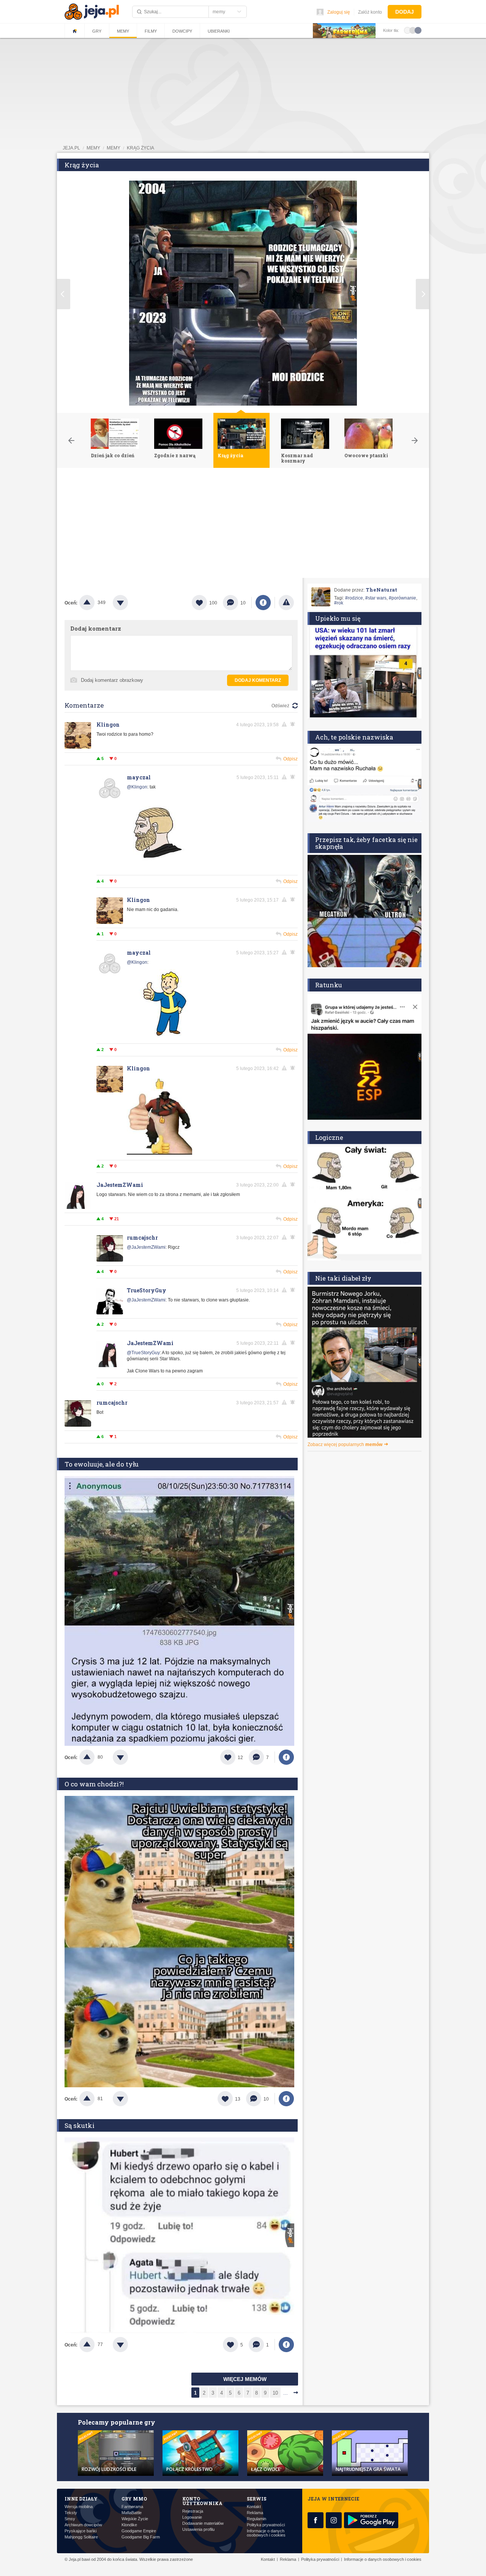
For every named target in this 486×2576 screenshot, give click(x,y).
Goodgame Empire (139, 2531)
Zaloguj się (339, 12)
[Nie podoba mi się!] (129, 603)
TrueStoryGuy (147, 1290)
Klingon (108, 725)
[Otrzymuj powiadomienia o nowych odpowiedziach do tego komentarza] (294, 1068)
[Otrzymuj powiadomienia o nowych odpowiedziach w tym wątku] (294, 724)
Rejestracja (193, 2511)
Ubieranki (219, 31)
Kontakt (254, 2507)
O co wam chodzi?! (94, 1784)
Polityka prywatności (266, 2525)
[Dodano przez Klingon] (159, 1153)
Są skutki (80, 2125)
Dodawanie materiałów (203, 2523)
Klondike (129, 2525)
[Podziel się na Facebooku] (263, 603)
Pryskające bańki (80, 2531)
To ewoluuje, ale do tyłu (102, 1464)
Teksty (71, 2513)
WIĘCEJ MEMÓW (245, 2379)
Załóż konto (370, 12)
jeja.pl (71, 148)
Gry (97, 31)
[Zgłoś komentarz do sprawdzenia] (286, 724)
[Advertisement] (243, 525)
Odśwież (280, 706)
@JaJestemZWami (146, 1247)
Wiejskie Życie (135, 2519)
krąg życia (140, 148)
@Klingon (137, 787)
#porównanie (402, 598)
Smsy (70, 2519)
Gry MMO (134, 2499)
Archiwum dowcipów (83, 2525)
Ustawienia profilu (198, 2530)
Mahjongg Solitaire (81, 2537)
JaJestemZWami (120, 1185)
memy (93, 148)
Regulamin (256, 2519)
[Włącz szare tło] (413, 30)
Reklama (255, 2513)
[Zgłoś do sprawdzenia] (286, 603)
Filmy (151, 31)
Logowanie (192, 2517)
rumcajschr (142, 1238)
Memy (123, 31)
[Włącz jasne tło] (407, 30)
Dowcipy (182, 31)
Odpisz (290, 759)
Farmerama (132, 2507)
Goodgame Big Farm (141, 2537)
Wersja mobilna (79, 2507)
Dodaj (405, 12)
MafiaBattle (132, 2513)
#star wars (376, 598)
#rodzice (354, 598)
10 (275, 2393)
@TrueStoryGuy (143, 1353)
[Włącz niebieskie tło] (418, 30)
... (286, 2393)
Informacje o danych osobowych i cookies (266, 2533)
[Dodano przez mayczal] (158, 868)
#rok (339, 603)
